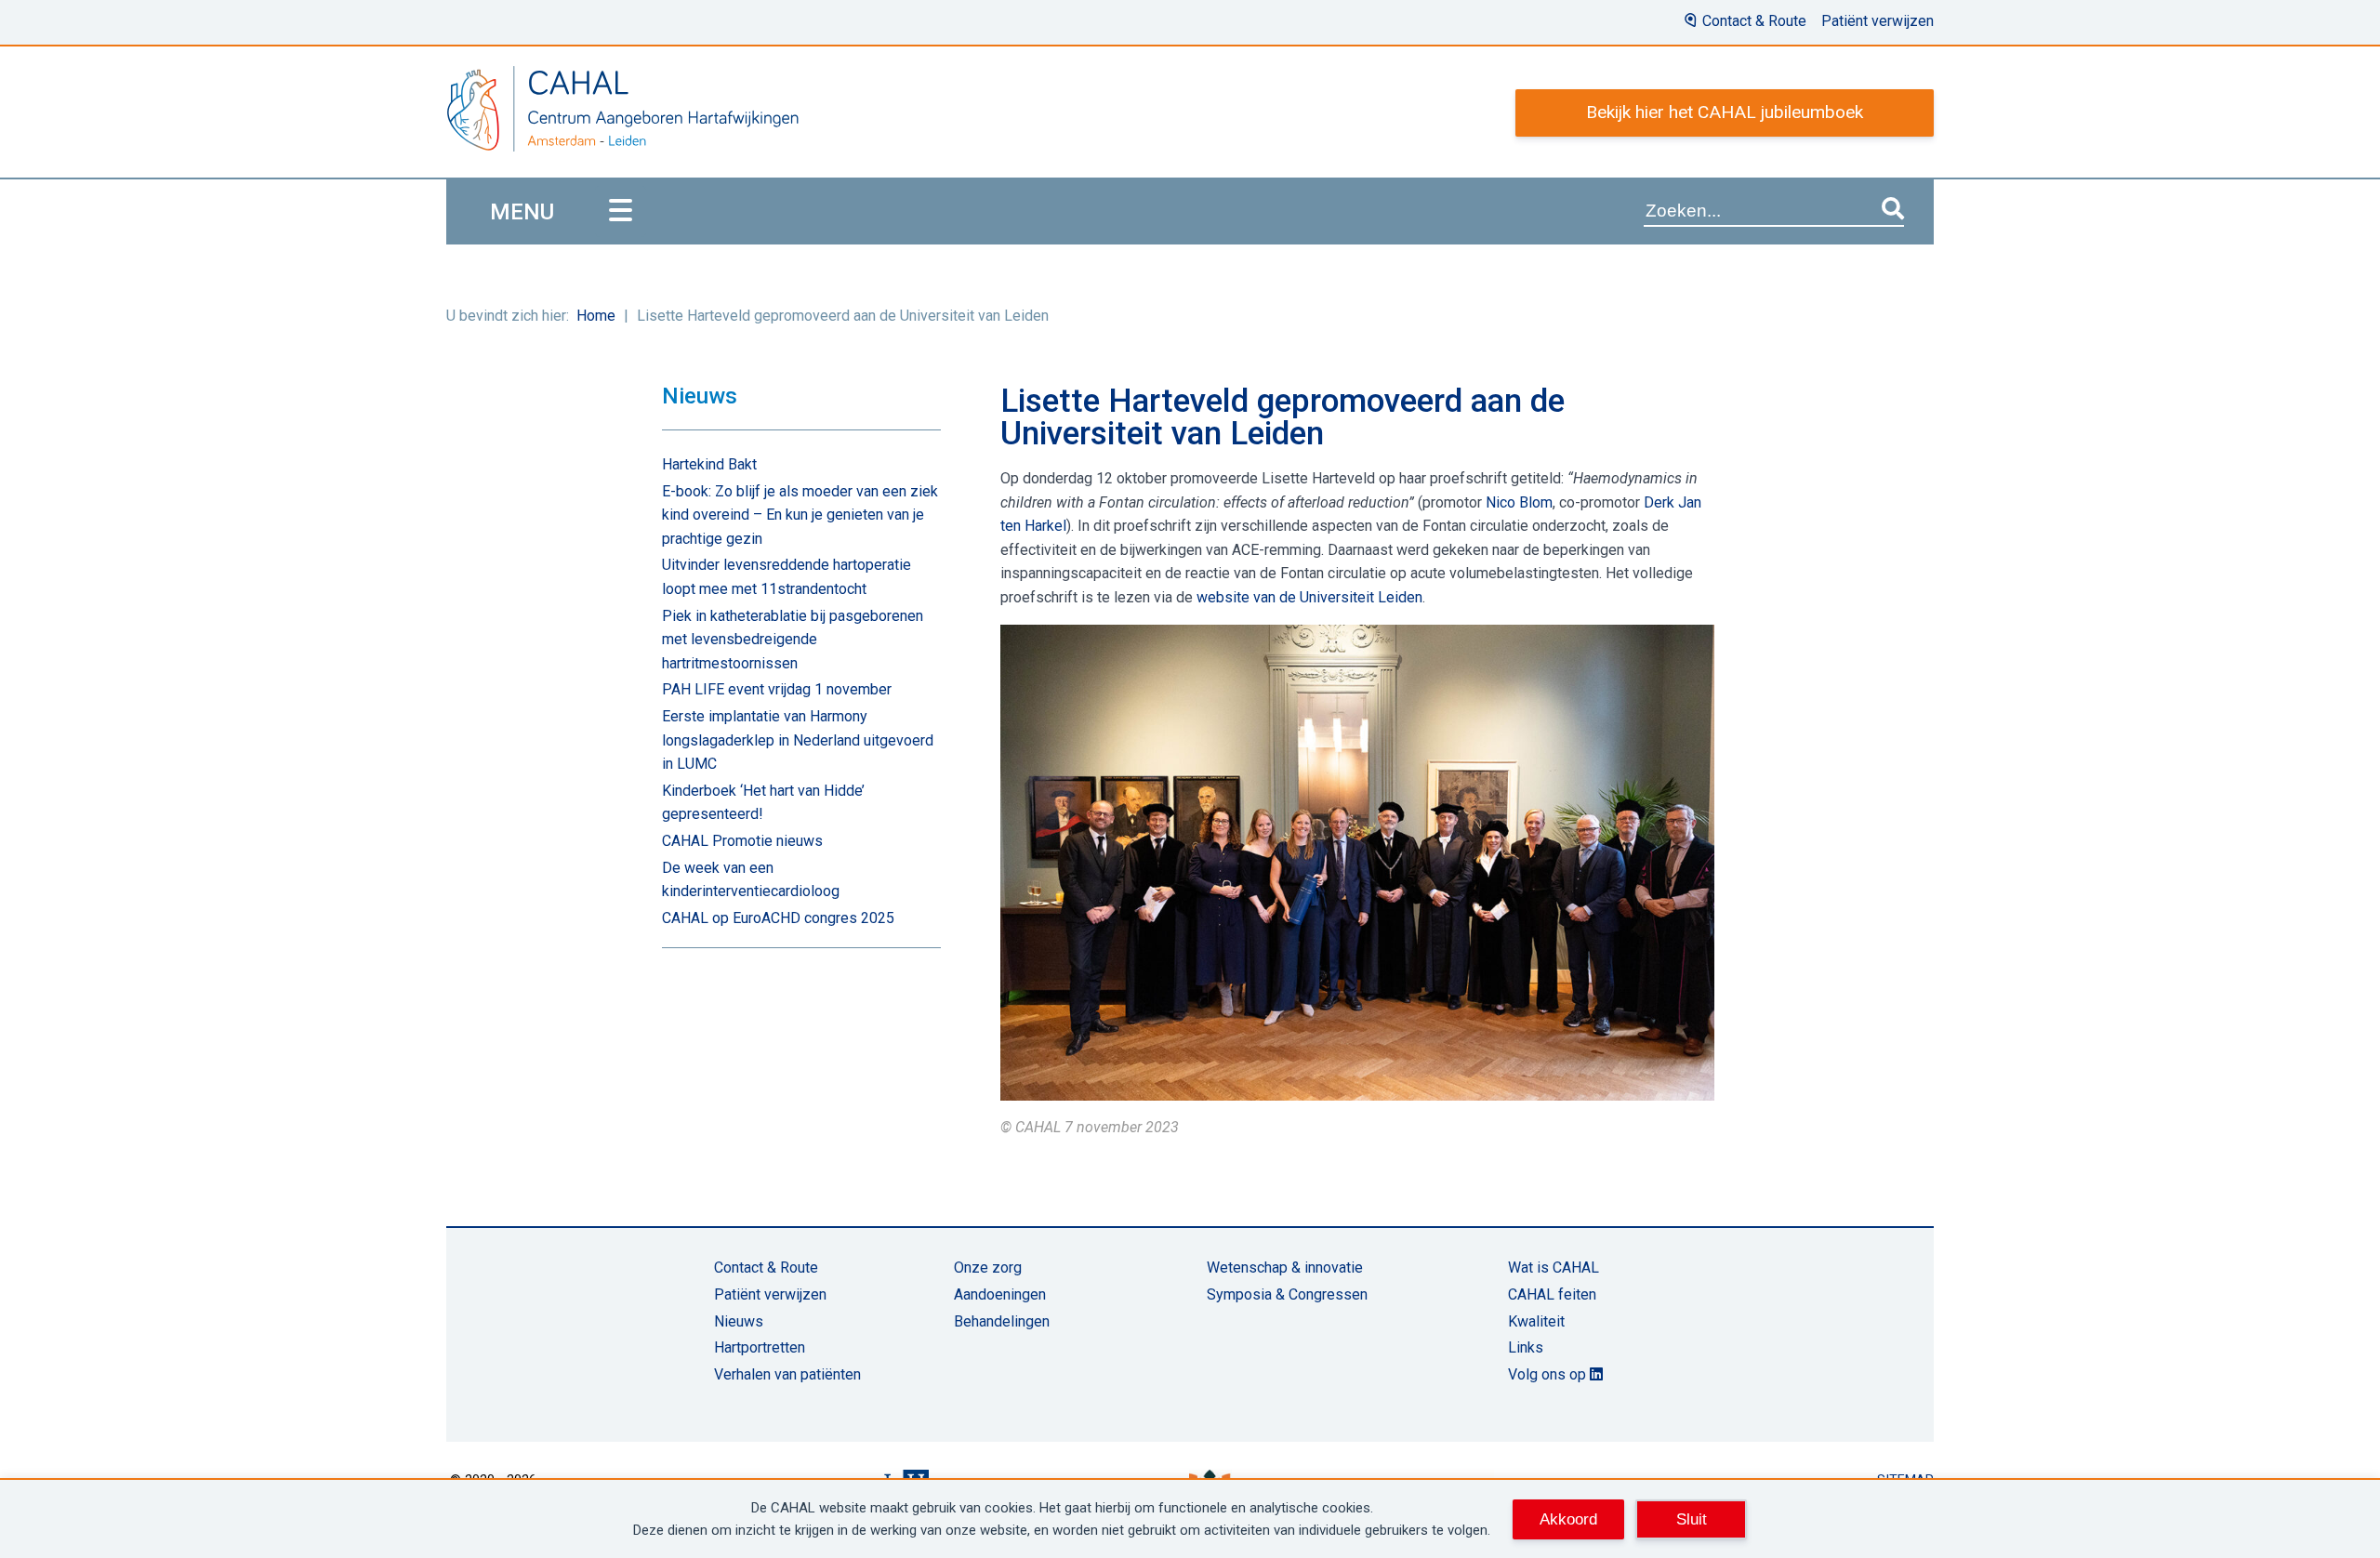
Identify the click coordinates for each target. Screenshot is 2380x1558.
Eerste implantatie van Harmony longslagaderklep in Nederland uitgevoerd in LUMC (798, 740)
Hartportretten (760, 1347)
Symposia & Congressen (1287, 1294)
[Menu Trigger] (621, 211)
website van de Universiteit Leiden (1309, 597)
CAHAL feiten (1552, 1294)
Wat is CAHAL (1554, 1268)
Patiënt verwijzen (1878, 21)
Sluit (1692, 1519)
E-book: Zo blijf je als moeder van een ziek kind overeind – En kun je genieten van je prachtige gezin (800, 515)
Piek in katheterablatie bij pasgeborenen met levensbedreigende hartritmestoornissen (793, 640)
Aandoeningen (1000, 1294)
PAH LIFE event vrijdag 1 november (777, 689)
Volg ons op (1549, 1374)
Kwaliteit (1536, 1321)
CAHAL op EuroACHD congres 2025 (778, 918)
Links (1526, 1347)
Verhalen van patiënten (787, 1374)
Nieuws (739, 1321)
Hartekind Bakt (709, 464)
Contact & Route (1754, 21)
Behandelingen (1002, 1321)
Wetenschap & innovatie (1285, 1268)
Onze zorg (988, 1268)
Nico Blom (1519, 502)
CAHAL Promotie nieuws (742, 841)
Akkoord (1568, 1519)
